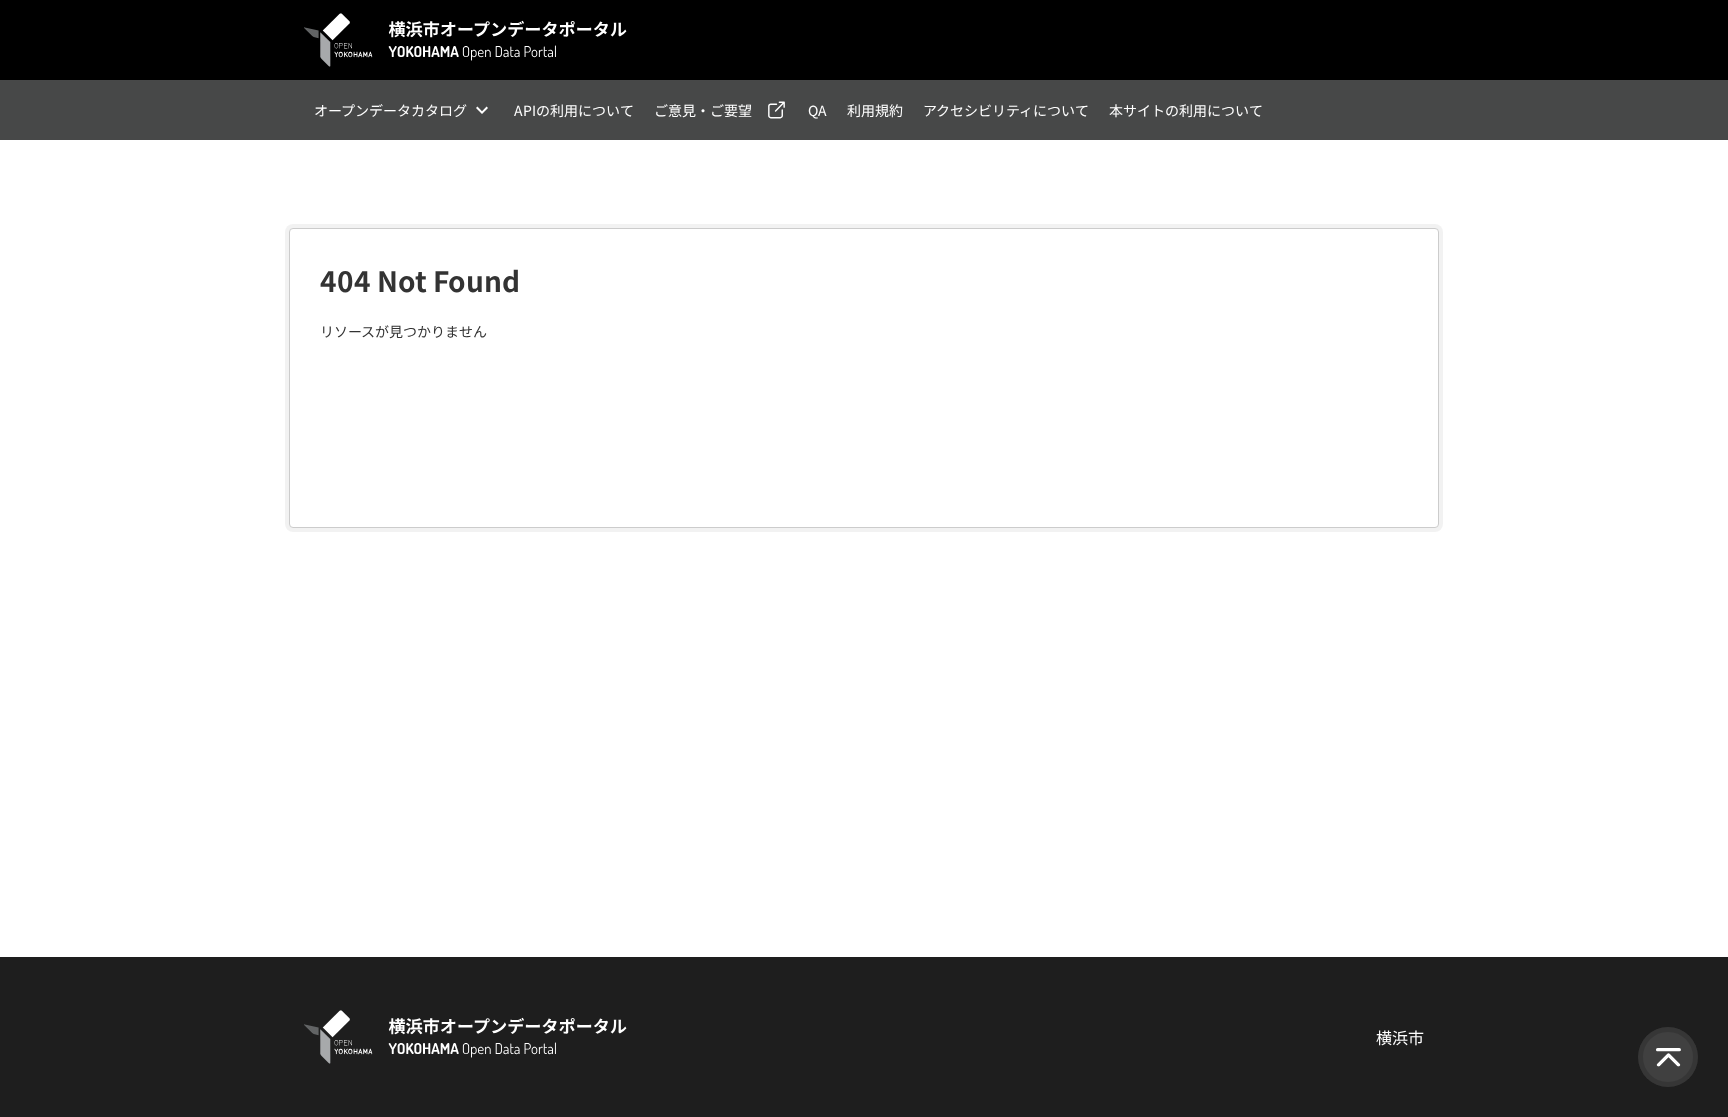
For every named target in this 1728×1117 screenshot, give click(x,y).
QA (817, 110)
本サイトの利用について (1186, 110)
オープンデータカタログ (390, 110)
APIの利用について (574, 110)
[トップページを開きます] (466, 40)
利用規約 (875, 110)
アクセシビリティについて (1006, 110)
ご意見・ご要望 (703, 110)
